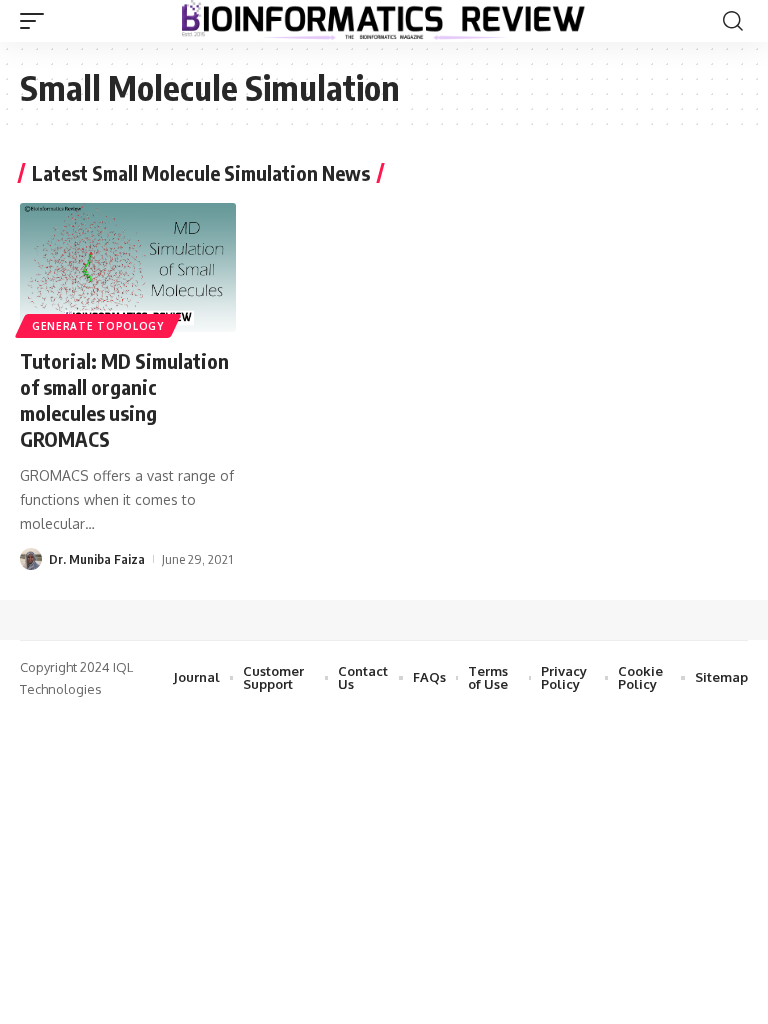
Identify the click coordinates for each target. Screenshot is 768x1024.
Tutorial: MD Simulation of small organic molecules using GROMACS (124, 399)
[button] (37, 21)
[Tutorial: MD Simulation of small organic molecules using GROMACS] (128, 268)
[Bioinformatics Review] (384, 21)
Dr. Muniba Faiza (97, 559)
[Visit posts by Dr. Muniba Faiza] (31, 559)
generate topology (98, 326)
